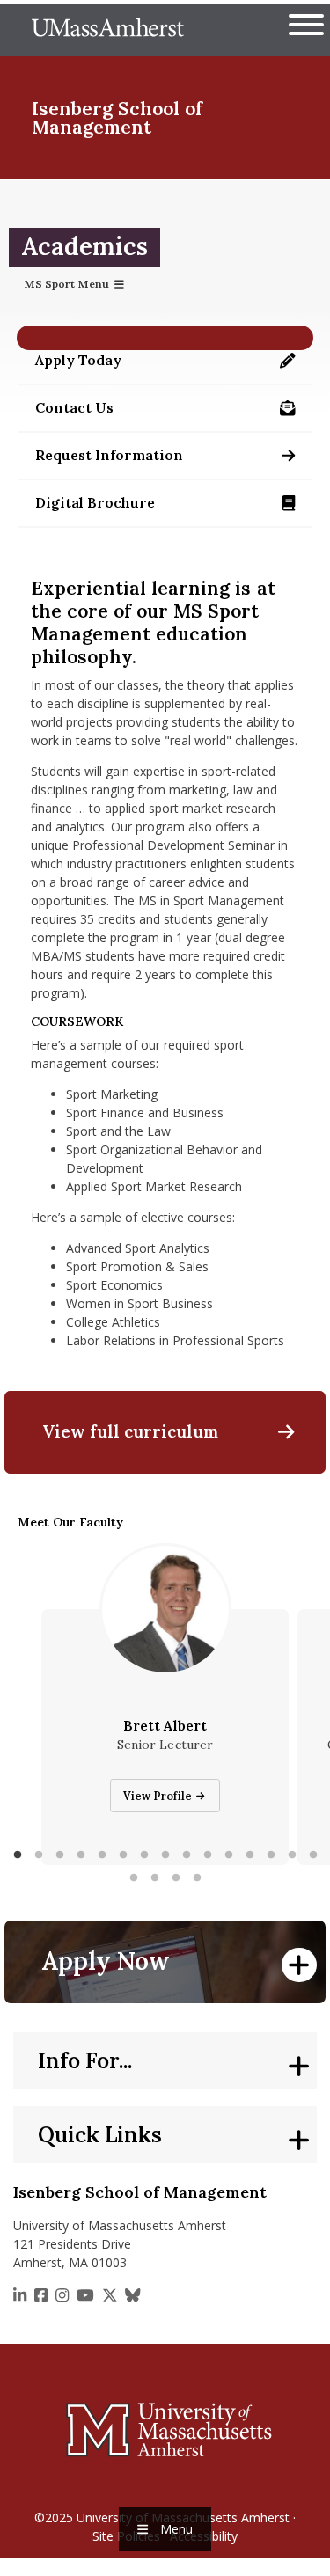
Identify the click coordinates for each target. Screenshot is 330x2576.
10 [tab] (208, 1855)
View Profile (159, 1796)
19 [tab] (197, 1878)
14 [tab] (292, 1855)
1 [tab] (18, 1855)
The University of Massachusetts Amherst (108, 30)
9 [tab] (187, 1855)
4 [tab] (81, 1855)
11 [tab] (229, 1855)
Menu (176, 2529)
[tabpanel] (165, 1737)
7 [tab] (144, 1855)
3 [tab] (60, 1855)
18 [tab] (176, 1878)
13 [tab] (271, 1855)
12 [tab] (250, 1855)
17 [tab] (155, 1878)
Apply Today (174, 365)
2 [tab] (39, 1855)
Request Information (174, 460)
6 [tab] (123, 1855)
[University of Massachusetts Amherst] (165, 2429)
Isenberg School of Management (117, 118)
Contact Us (174, 412)
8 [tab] (165, 1855)
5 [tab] (102, 1855)
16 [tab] (134, 1878)
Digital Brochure (174, 507)
